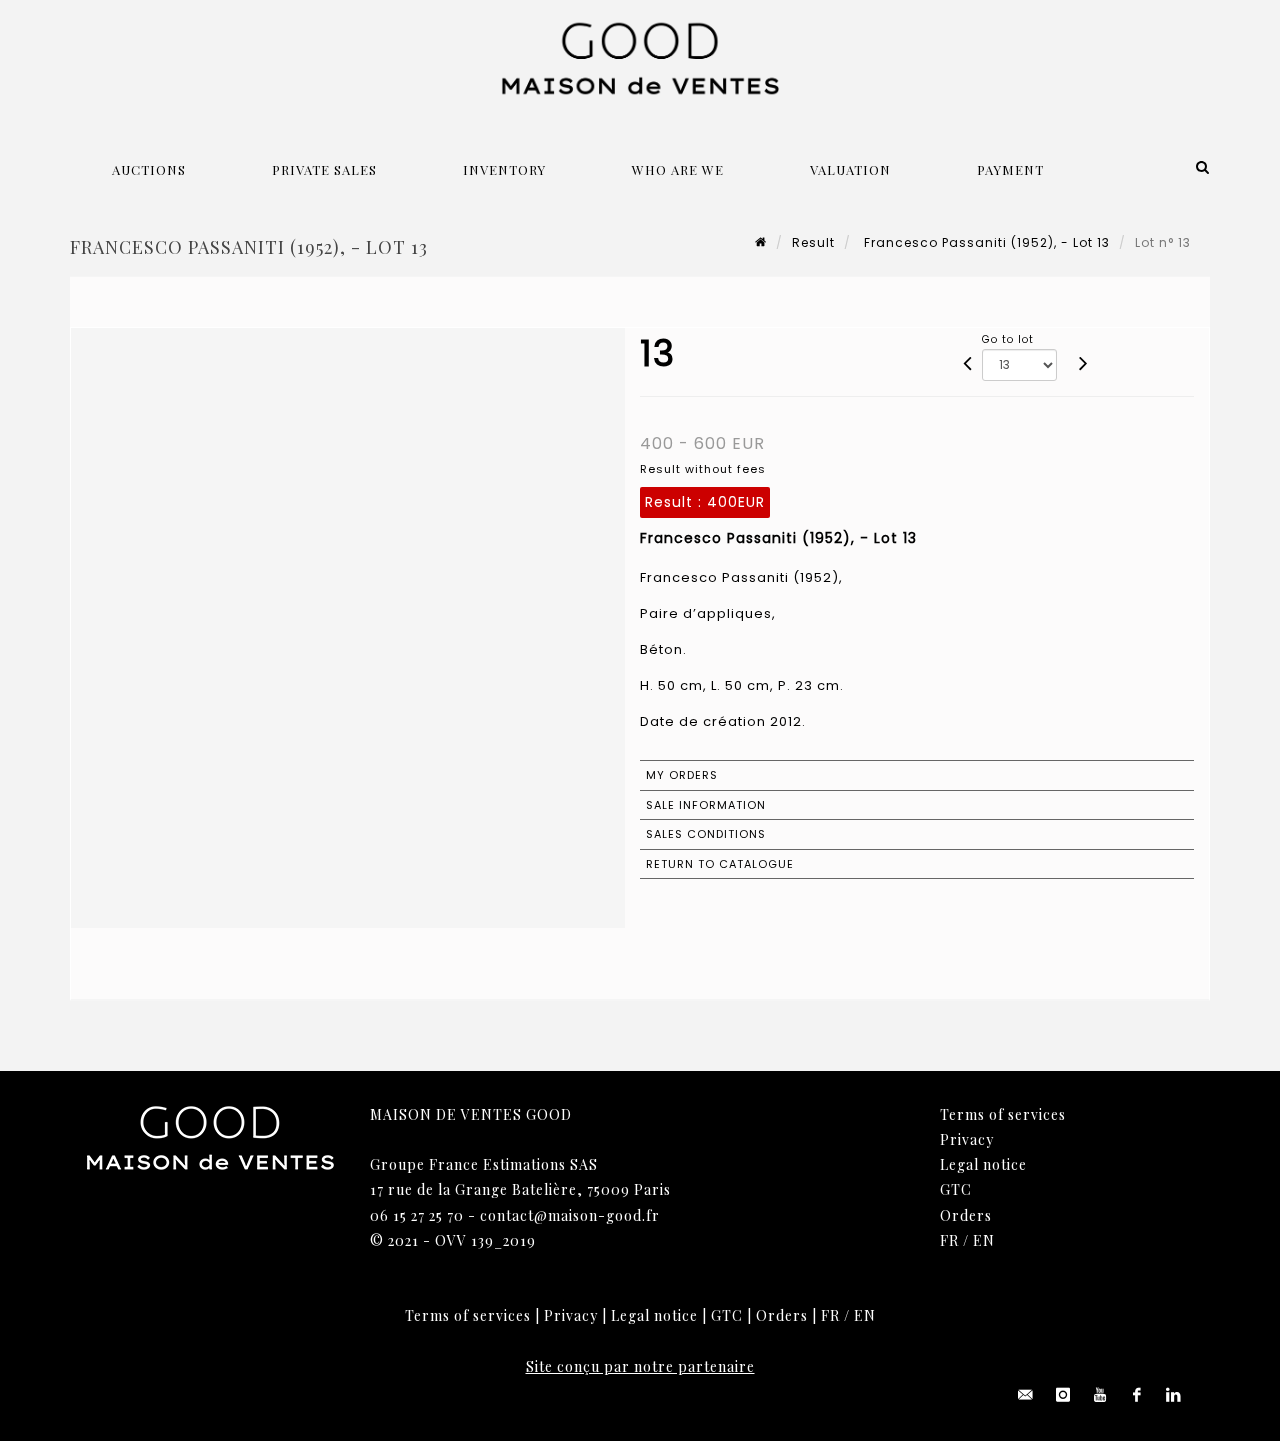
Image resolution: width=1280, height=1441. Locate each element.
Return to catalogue (720, 864)
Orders (966, 1215)
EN (984, 1240)
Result (813, 242)
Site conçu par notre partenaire (640, 1366)
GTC (956, 1189)
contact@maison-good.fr (570, 1215)
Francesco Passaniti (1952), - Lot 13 (985, 242)
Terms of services (1003, 1114)
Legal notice (983, 1164)
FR (949, 1240)
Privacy (967, 1139)
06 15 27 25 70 (417, 1215)
